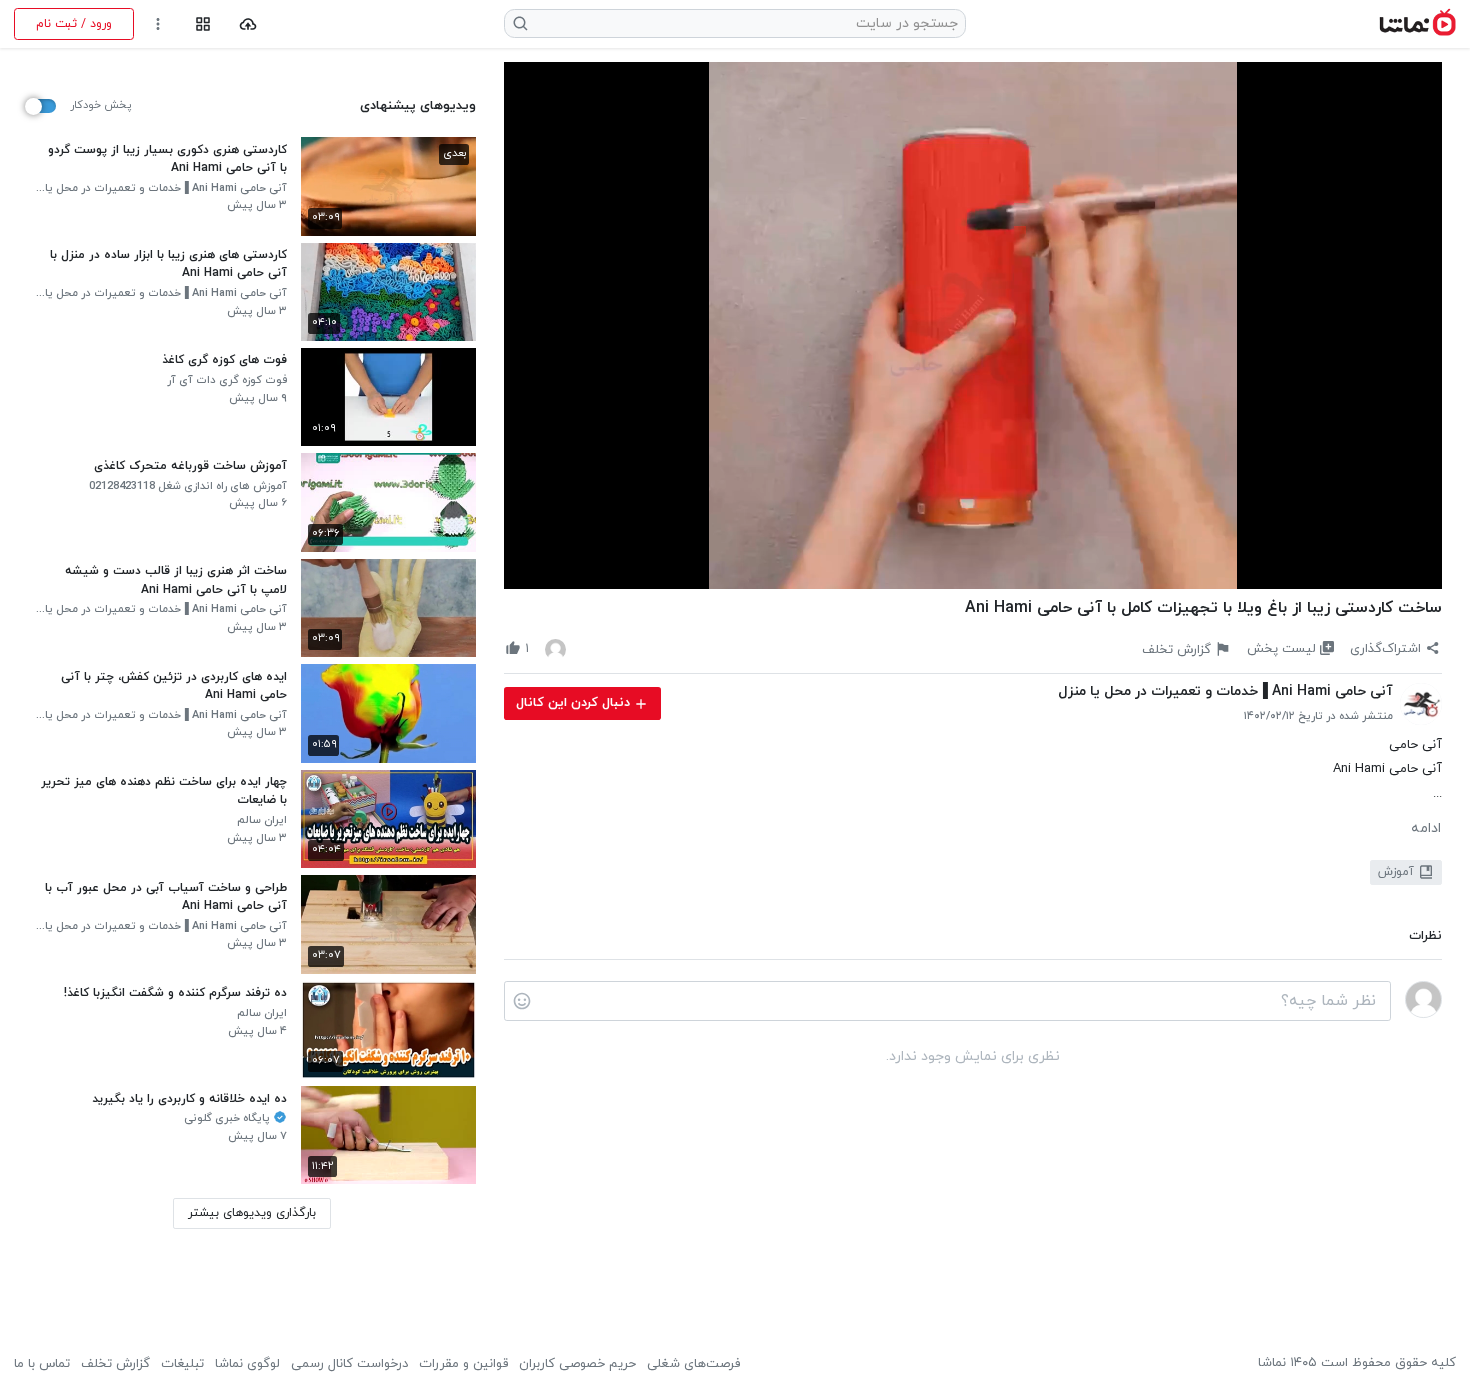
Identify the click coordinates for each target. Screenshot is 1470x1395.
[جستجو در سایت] (521, 23)
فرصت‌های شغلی (693, 1364)
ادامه (1426, 829)
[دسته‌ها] (202, 24)
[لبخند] (522, 1001)
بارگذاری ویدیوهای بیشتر (252, 1213)
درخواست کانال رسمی (349, 1364)
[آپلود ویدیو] (248, 24)
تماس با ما (42, 1364)
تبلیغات (182, 1364)
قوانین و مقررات (463, 1364)
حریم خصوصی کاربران (577, 1364)
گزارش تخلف (115, 1364)
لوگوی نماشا (247, 1364)
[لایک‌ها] (555, 648)
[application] (973, 326)
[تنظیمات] (158, 24)
